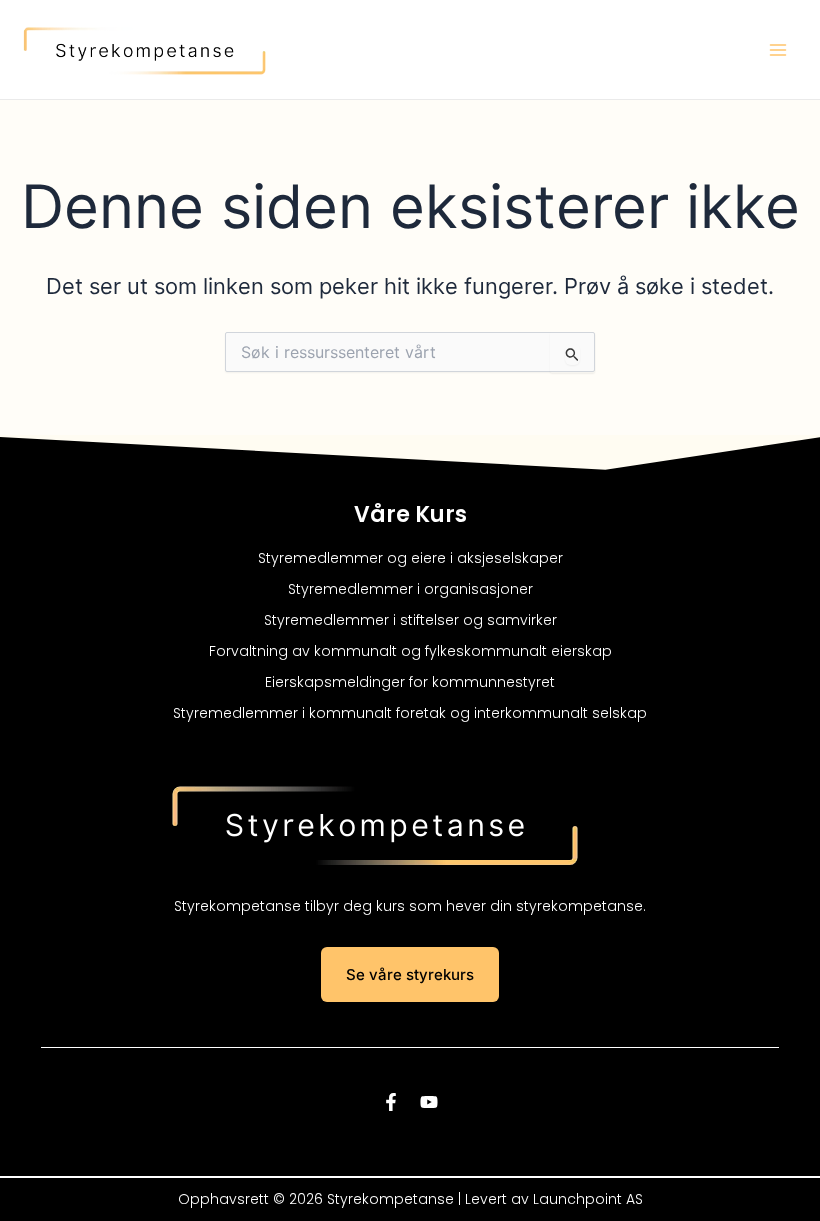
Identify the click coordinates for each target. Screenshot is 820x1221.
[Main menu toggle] (778, 50)
